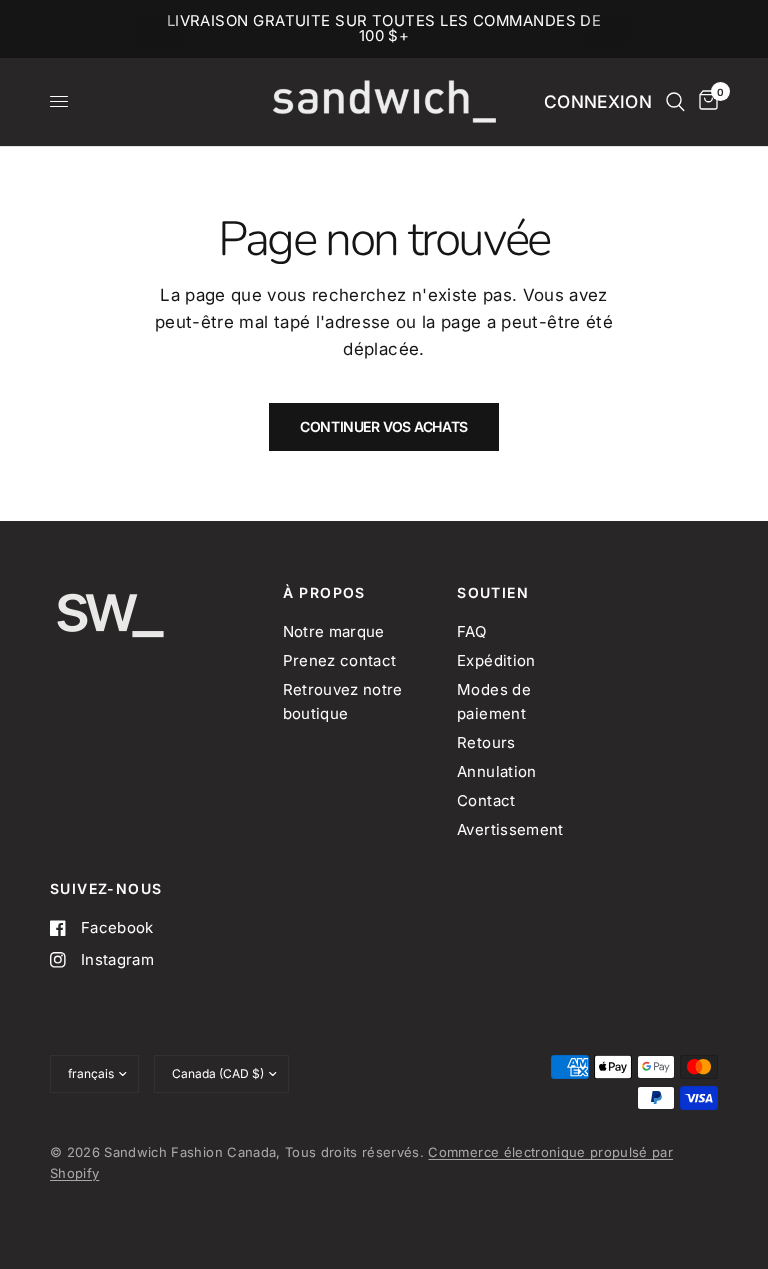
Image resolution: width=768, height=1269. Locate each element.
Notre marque (334, 631)
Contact (486, 800)
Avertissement (510, 829)
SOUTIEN (493, 593)
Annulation (496, 771)
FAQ (471, 631)
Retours (486, 742)
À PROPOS (324, 593)
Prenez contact (340, 660)
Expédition (496, 660)
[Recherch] (675, 102)
